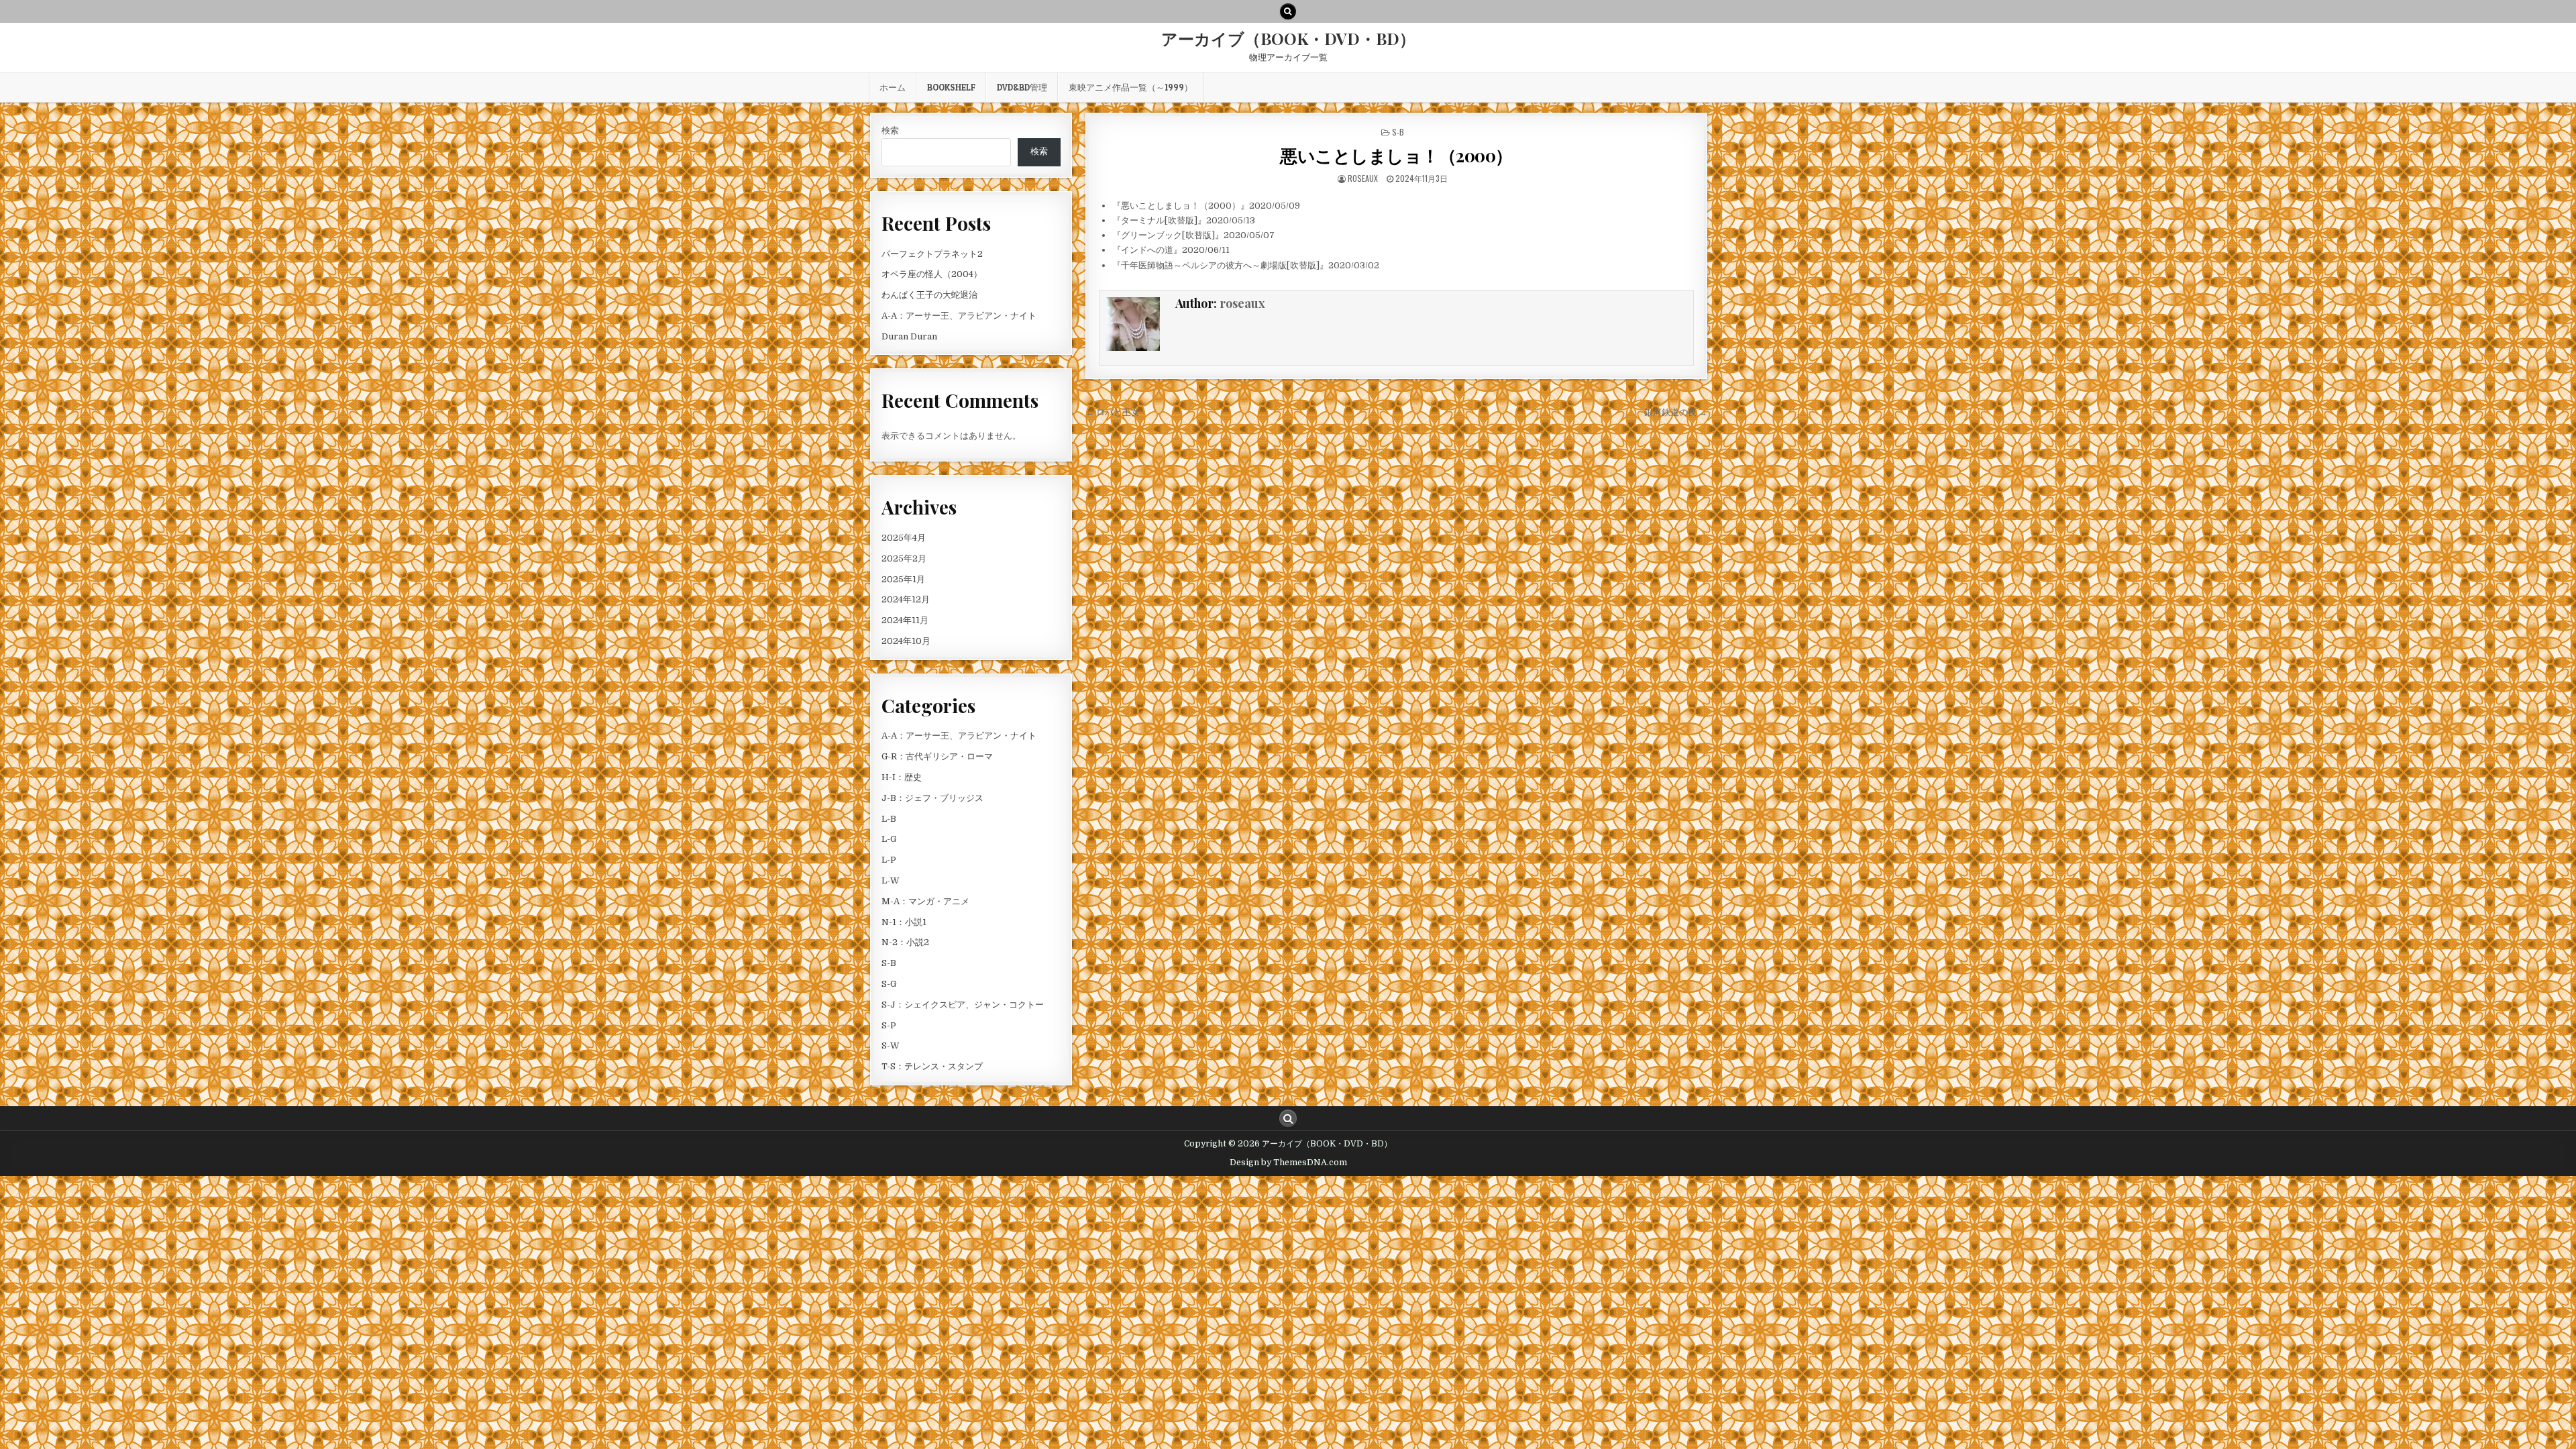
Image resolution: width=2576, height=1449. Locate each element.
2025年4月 (904, 538)
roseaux (1363, 178)
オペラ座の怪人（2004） (932, 274)
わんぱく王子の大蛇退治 (929, 295)
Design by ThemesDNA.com (1288, 1163)
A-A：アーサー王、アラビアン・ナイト (959, 316)
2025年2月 (904, 558)
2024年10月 (906, 641)
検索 (890, 130)
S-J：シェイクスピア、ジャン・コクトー (963, 1005)
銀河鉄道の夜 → (1676, 412)
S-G (889, 984)
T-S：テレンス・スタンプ (932, 1066)
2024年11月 (905, 620)
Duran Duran (909, 336)
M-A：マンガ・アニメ (925, 901)
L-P (889, 860)
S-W (891, 1045)
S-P (889, 1025)
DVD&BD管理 (1022, 87)
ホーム (893, 87)
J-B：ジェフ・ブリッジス (932, 798)
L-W (891, 880)
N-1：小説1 (904, 922)
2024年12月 (906, 599)
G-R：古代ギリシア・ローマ (937, 756)
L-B (889, 819)
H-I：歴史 (902, 777)
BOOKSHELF (951, 87)
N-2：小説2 (905, 942)
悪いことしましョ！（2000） (1396, 155)
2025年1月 (903, 579)
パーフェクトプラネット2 (932, 254)
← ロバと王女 (1113, 412)
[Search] (1288, 11)
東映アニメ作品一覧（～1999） (1131, 87)
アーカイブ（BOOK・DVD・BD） (1288, 38)
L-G (889, 839)
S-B (1398, 132)
